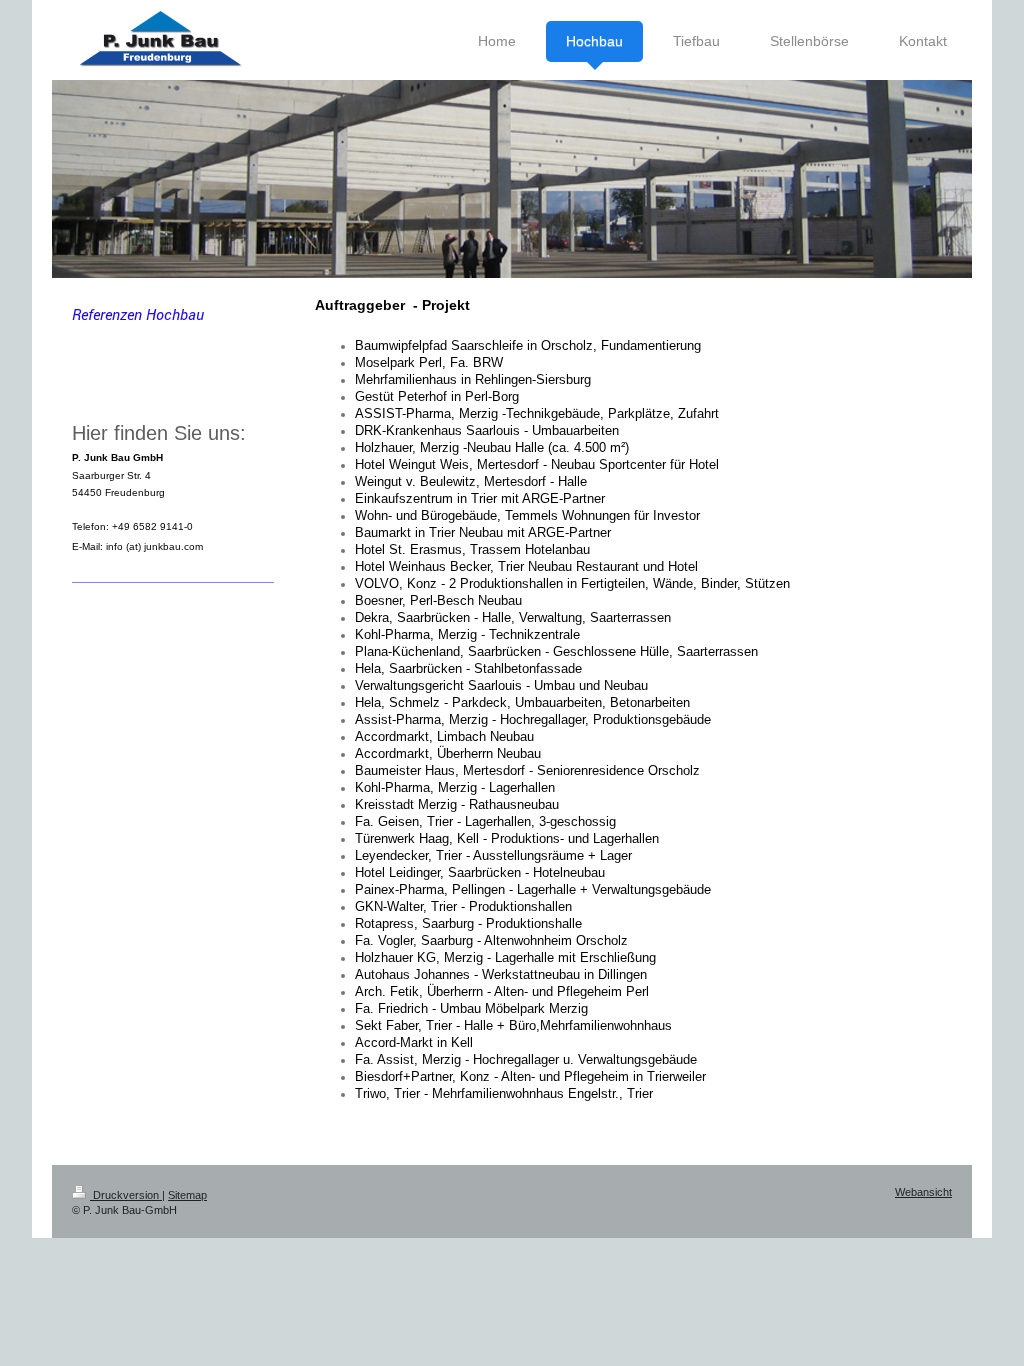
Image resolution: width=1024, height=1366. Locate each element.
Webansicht (923, 1192)
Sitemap (187, 1195)
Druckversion (126, 1195)
